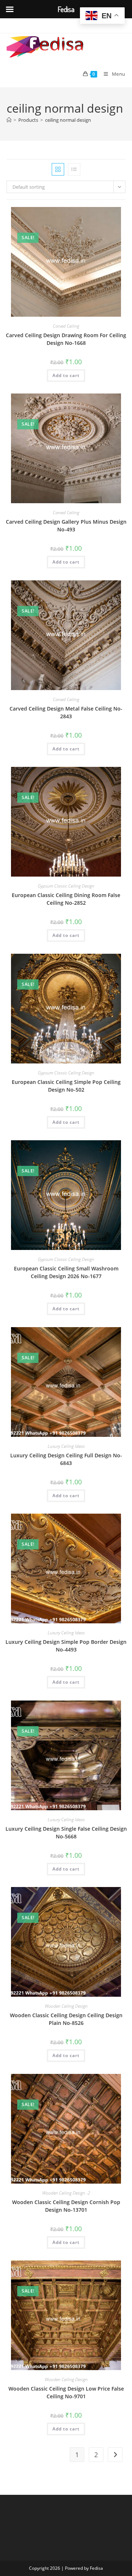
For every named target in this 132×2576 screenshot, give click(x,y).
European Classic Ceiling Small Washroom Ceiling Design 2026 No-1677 (66, 1272)
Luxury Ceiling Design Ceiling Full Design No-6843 (66, 1459)
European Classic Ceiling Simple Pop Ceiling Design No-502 (66, 1086)
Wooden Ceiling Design (66, 2006)
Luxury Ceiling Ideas (66, 1446)
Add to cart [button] (66, 375)
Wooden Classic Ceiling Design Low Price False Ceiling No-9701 (66, 2392)
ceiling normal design (68, 120)
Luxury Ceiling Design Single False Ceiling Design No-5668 (66, 1833)
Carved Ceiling (66, 326)
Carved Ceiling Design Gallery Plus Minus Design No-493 (66, 526)
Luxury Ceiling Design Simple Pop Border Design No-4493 (66, 1646)
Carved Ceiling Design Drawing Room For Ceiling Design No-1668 (66, 339)
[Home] (9, 120)
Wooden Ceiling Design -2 (66, 2193)
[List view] (74, 169)
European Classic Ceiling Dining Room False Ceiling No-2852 (66, 899)
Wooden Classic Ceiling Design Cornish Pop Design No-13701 (66, 2206)
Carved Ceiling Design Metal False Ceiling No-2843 (66, 712)
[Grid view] (58, 169)
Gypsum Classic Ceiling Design (66, 886)
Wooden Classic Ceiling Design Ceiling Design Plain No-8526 (66, 2019)
